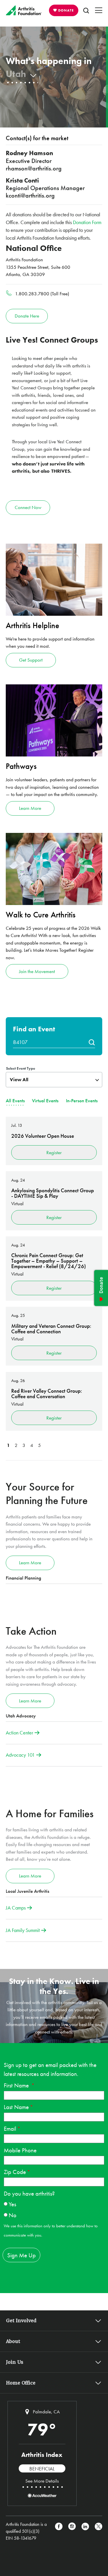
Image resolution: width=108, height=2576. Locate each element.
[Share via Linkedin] (85, 2531)
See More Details (42, 2481)
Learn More (30, 808)
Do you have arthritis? (29, 2193)
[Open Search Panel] (86, 10)
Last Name (16, 2107)
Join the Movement (37, 971)
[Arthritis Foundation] (24, 10)
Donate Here (27, 316)
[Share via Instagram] (72, 2531)
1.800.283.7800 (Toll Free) (42, 294)
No (13, 2215)
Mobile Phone (20, 2150)
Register (54, 1152)
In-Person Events (82, 1101)
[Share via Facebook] (59, 2531)
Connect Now (28, 507)
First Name (17, 2085)
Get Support (31, 660)
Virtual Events (45, 1101)
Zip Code (15, 2172)
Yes (12, 2204)
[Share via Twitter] (98, 2531)
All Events (15, 1101)
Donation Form (87, 222)
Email (10, 2129)
